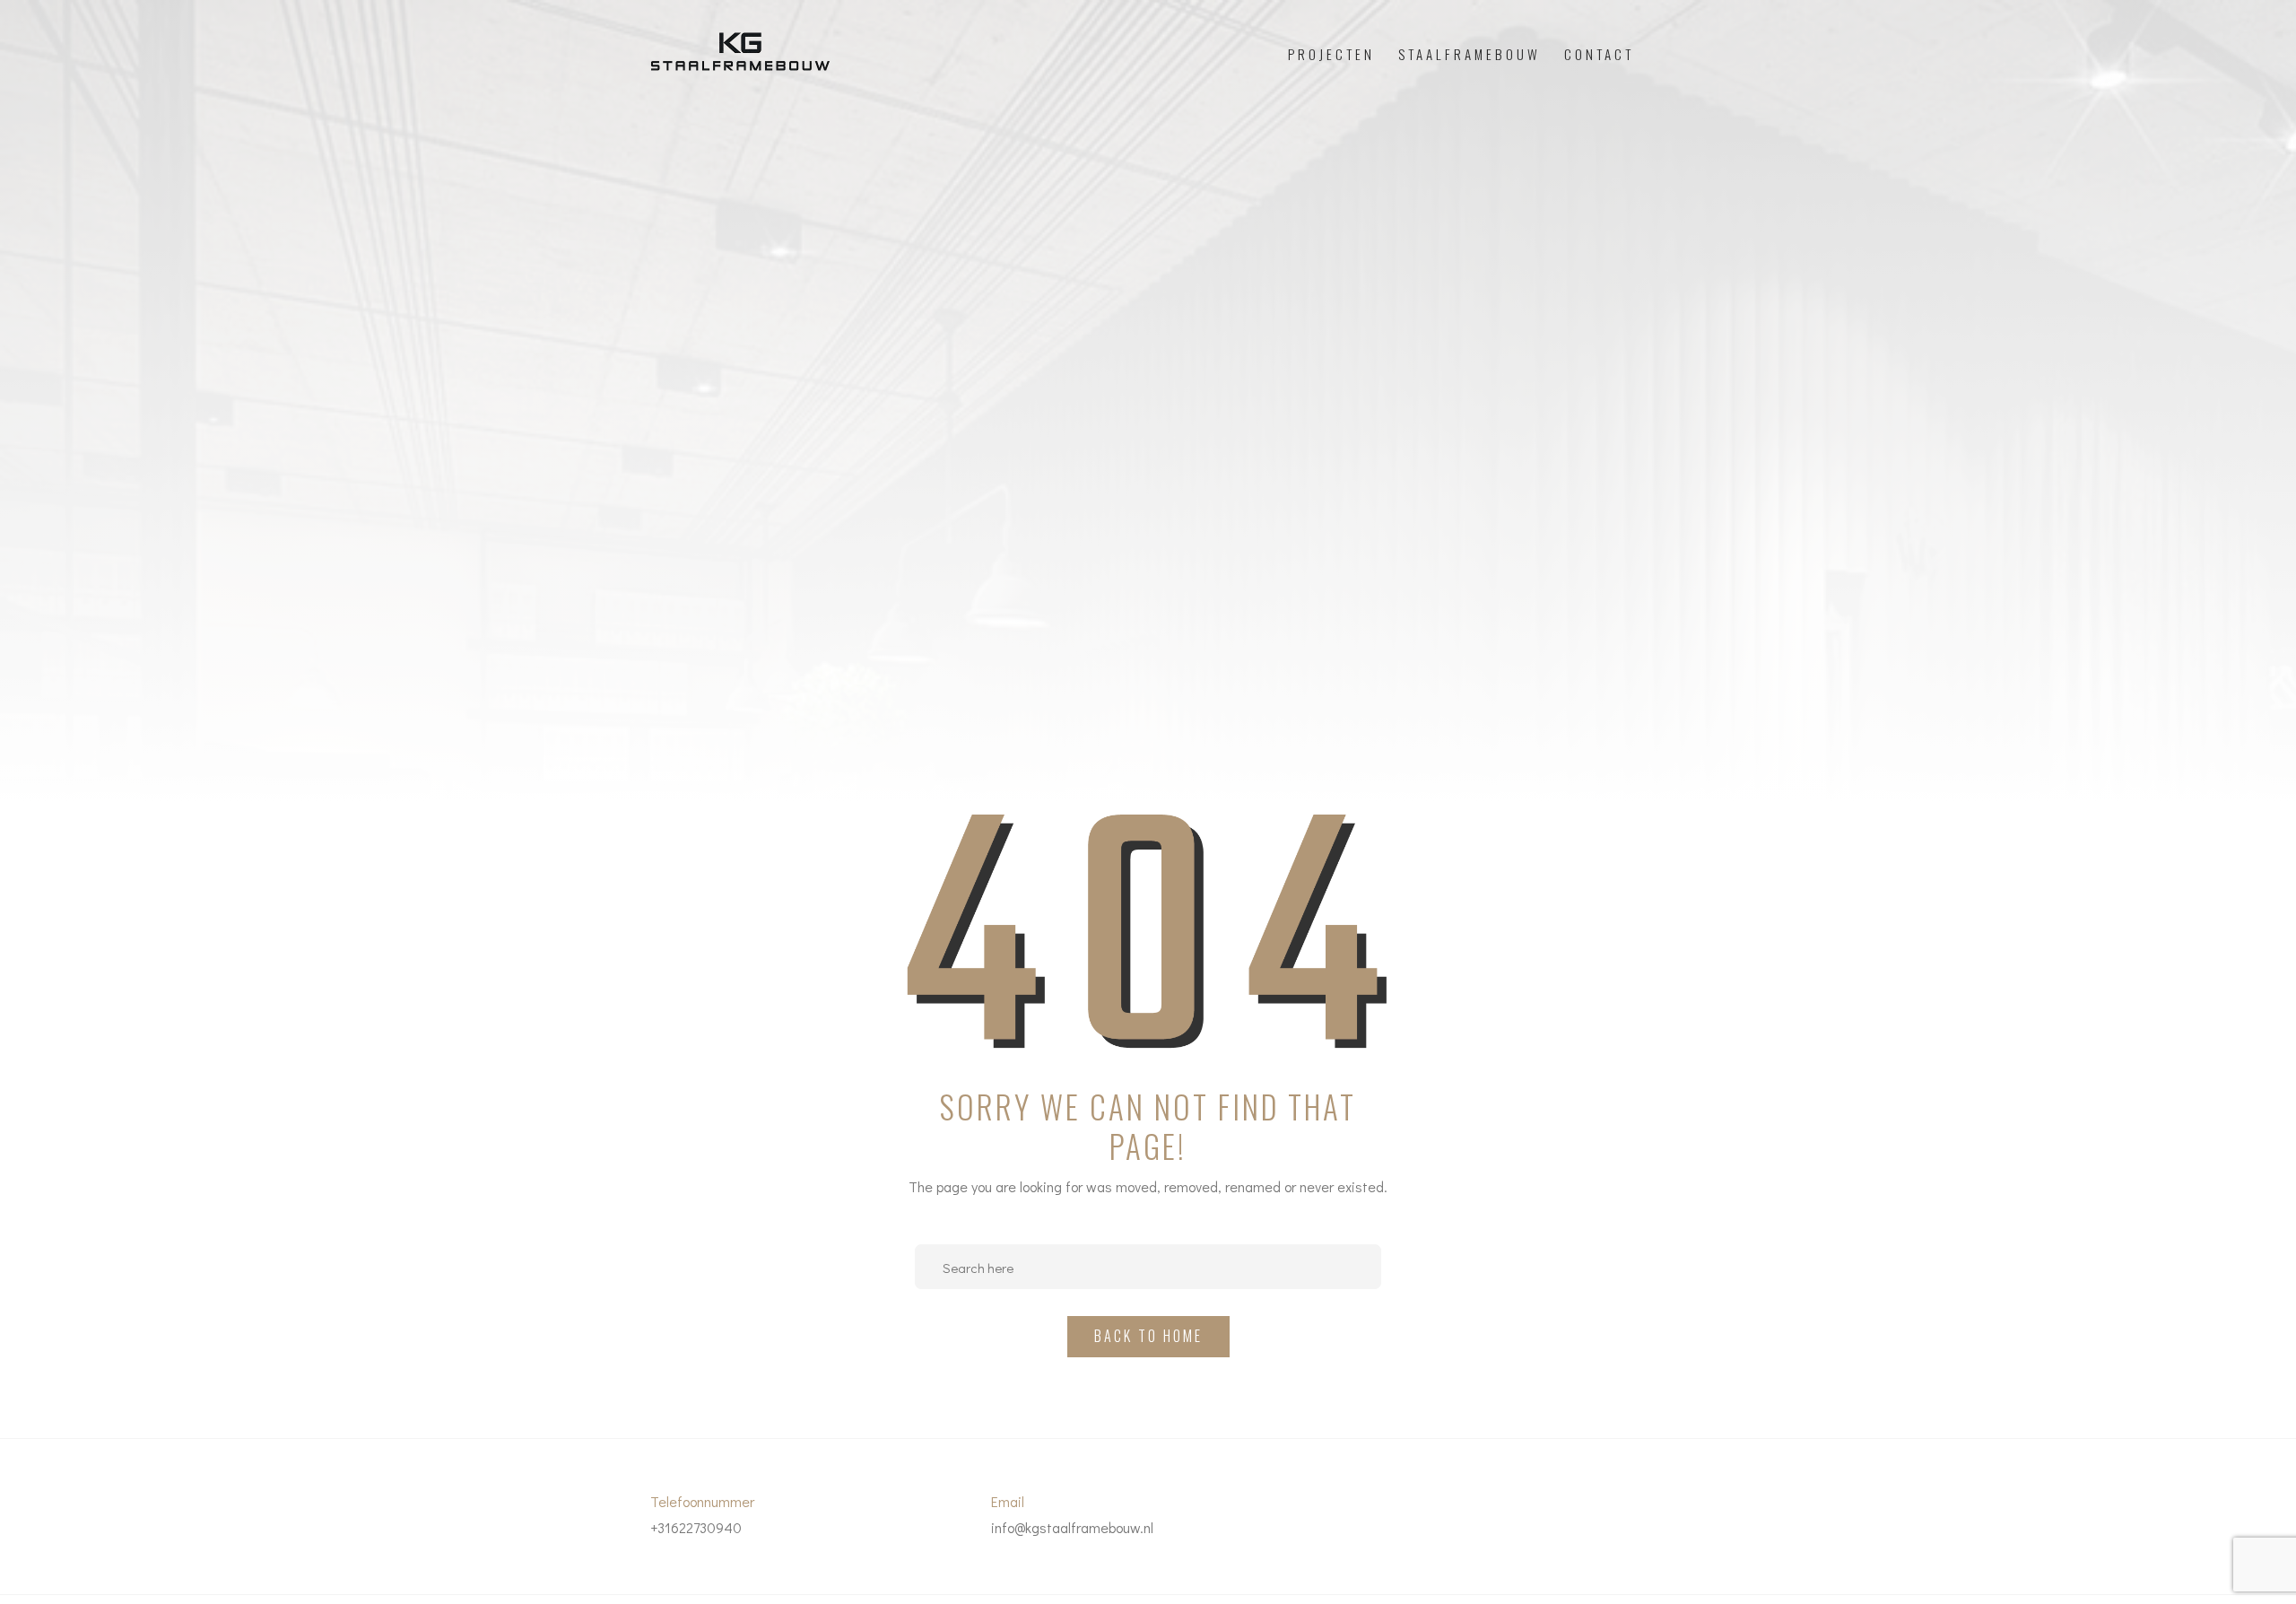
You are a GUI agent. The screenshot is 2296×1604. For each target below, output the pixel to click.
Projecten (1331, 54)
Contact (1599, 54)
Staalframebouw (1470, 54)
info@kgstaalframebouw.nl (1072, 1527)
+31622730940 (696, 1527)
